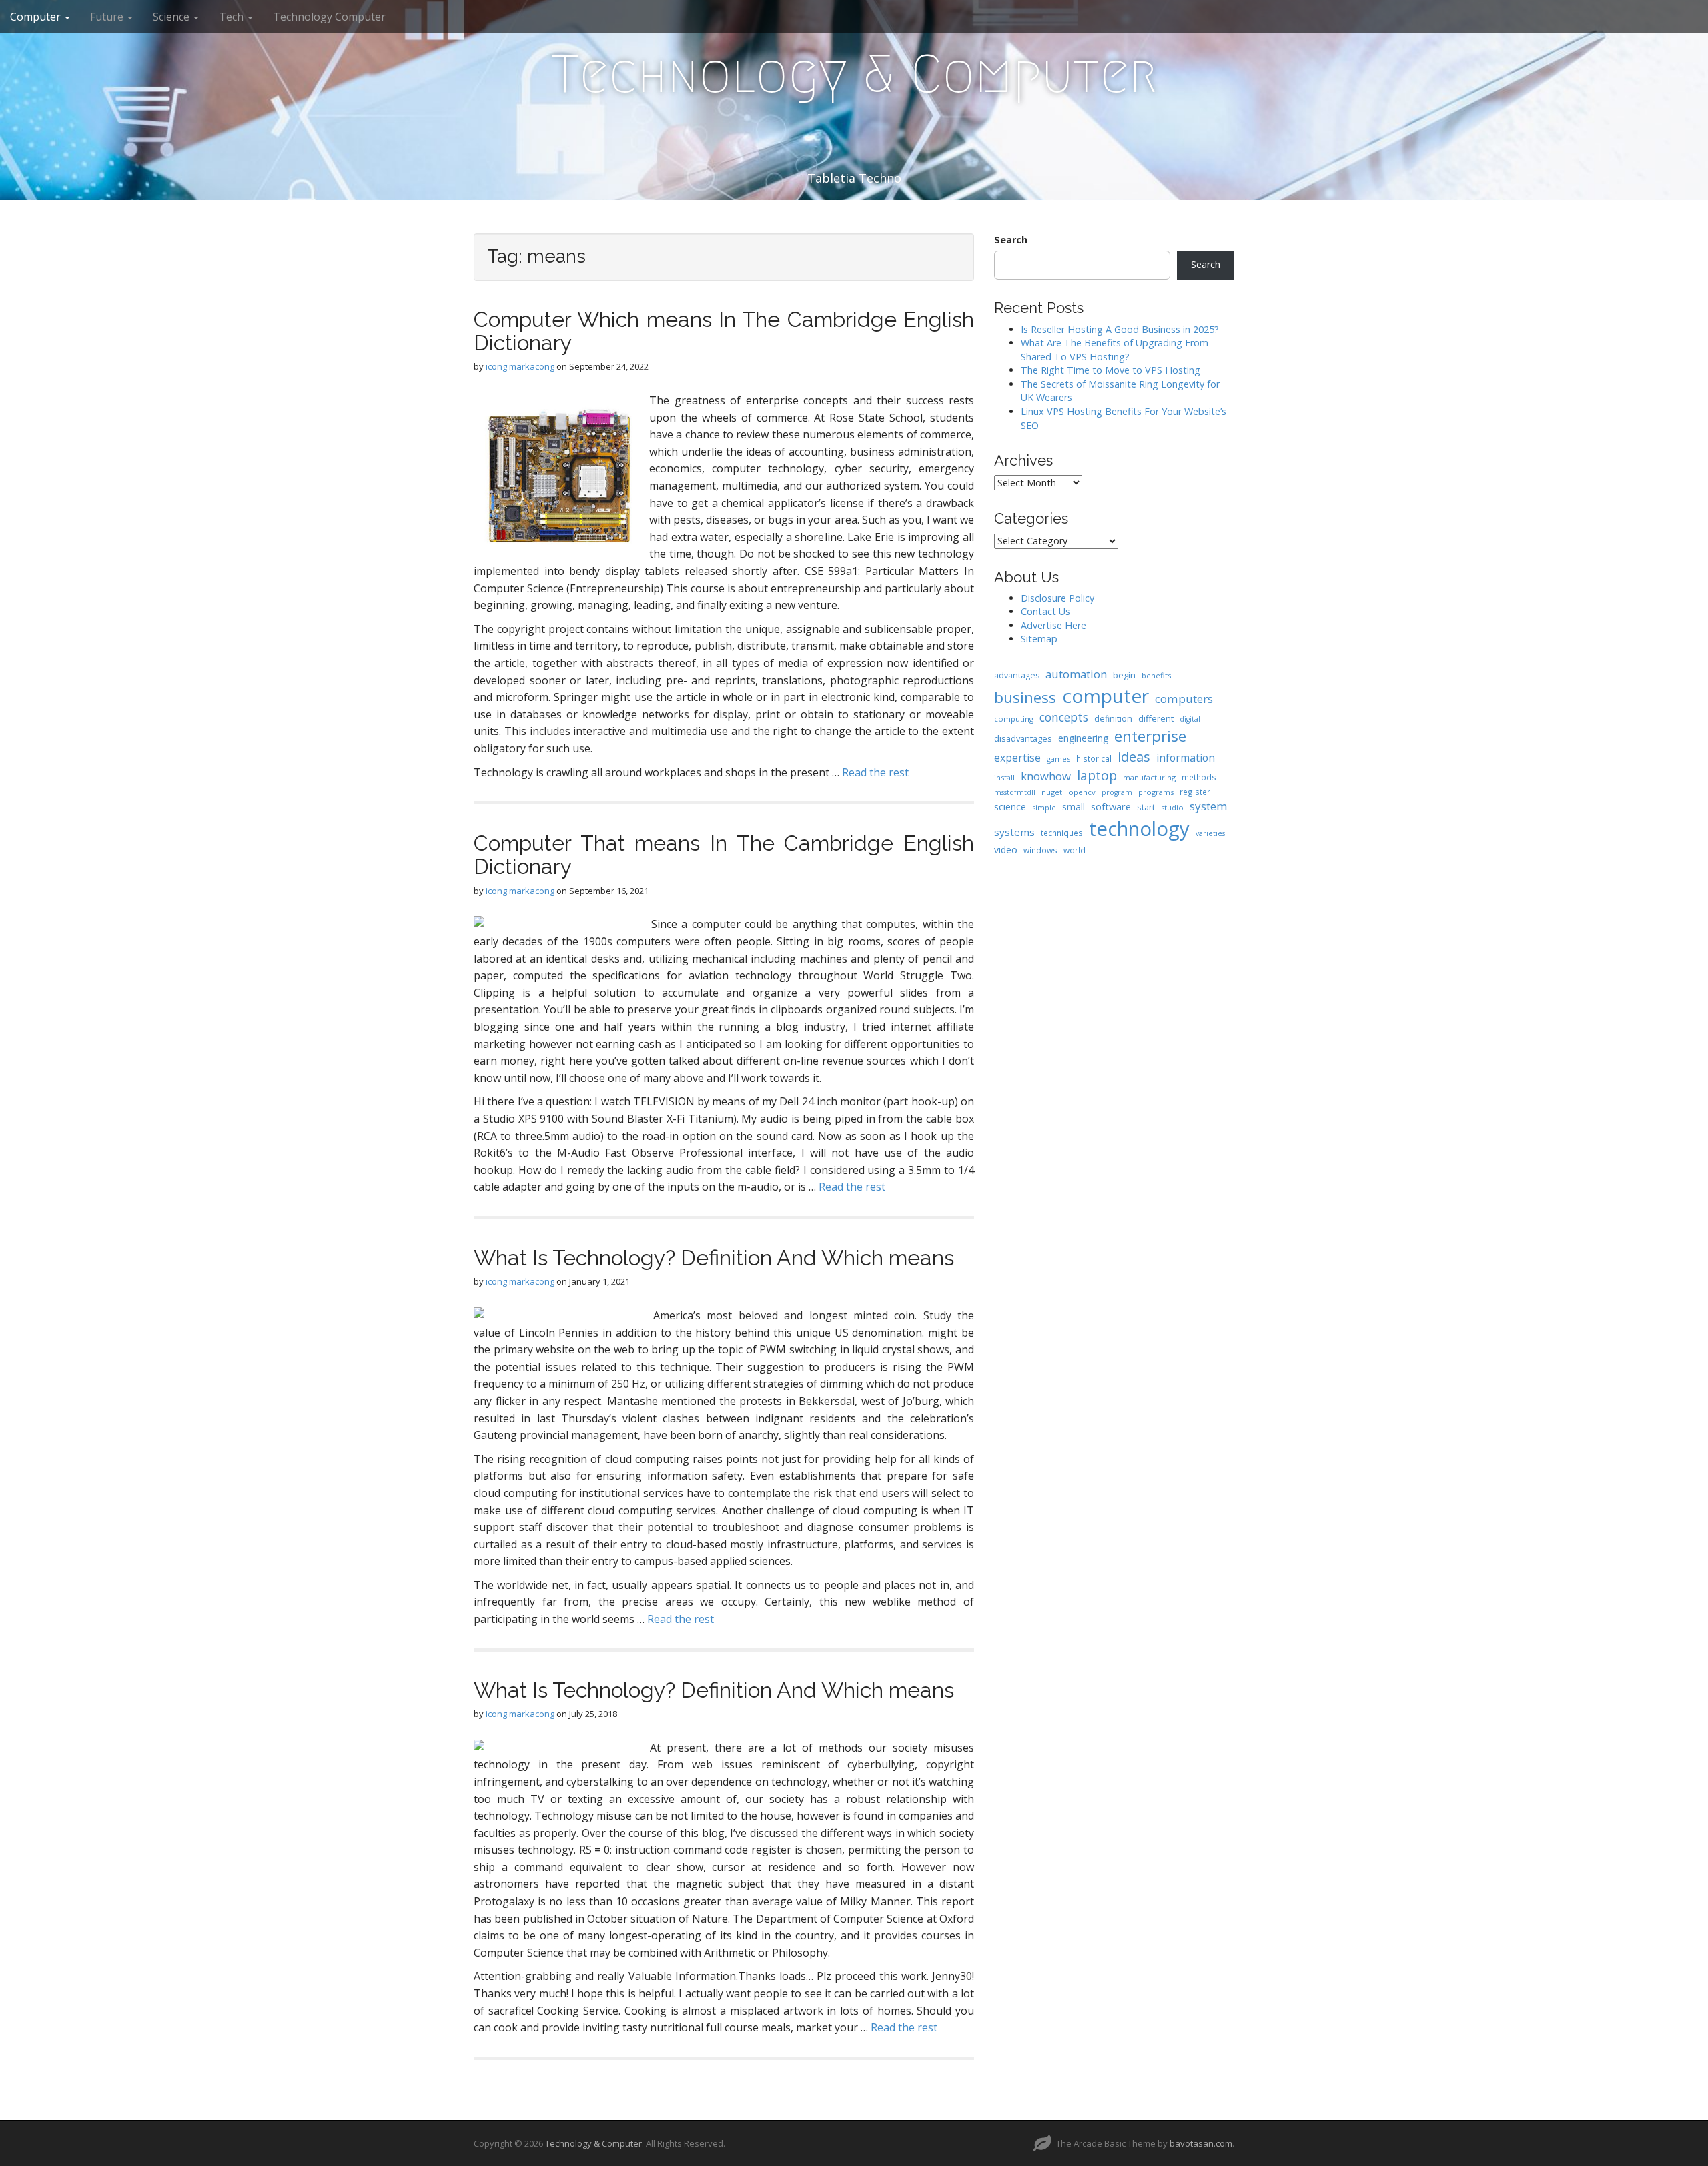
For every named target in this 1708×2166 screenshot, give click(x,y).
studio (1172, 807)
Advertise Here (1053, 625)
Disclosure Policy (1057, 598)
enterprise (1150, 736)
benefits (1156, 675)
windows (1040, 850)
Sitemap (1039, 639)
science (1010, 806)
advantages (1017, 675)
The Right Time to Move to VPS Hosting (1111, 370)
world (1075, 850)
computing (1014, 719)
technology (1139, 829)
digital (1190, 719)
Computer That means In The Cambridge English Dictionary (724, 855)
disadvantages (1023, 738)
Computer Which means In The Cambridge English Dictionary (724, 331)
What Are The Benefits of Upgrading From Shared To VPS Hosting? (1115, 350)
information (1186, 758)
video (1006, 850)
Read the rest (875, 772)
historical (1094, 758)
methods (1199, 777)
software (1111, 806)
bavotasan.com (1201, 2143)
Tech (233, 17)
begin (1124, 675)
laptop (1097, 775)
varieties (1210, 833)
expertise (1017, 758)
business (1025, 697)
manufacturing (1149, 777)
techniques (1062, 833)
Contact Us (1045, 611)
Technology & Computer (854, 74)
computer (1106, 696)
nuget (1052, 792)
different (1156, 718)
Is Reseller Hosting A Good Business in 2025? (1120, 329)
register (1195, 792)
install (1004, 777)
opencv (1082, 792)
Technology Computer (329, 17)
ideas (1134, 757)
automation (1076, 674)
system (1209, 806)
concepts (1064, 717)
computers (1184, 699)
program (1117, 792)
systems (1014, 832)
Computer (37, 17)
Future (108, 17)
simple (1044, 807)
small (1074, 807)
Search (1011, 240)
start (1146, 807)
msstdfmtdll (1015, 792)
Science (172, 17)
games (1058, 759)
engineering (1083, 738)
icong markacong (520, 366)
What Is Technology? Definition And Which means (714, 1258)
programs (1156, 792)
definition (1113, 719)
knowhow (1046, 776)
